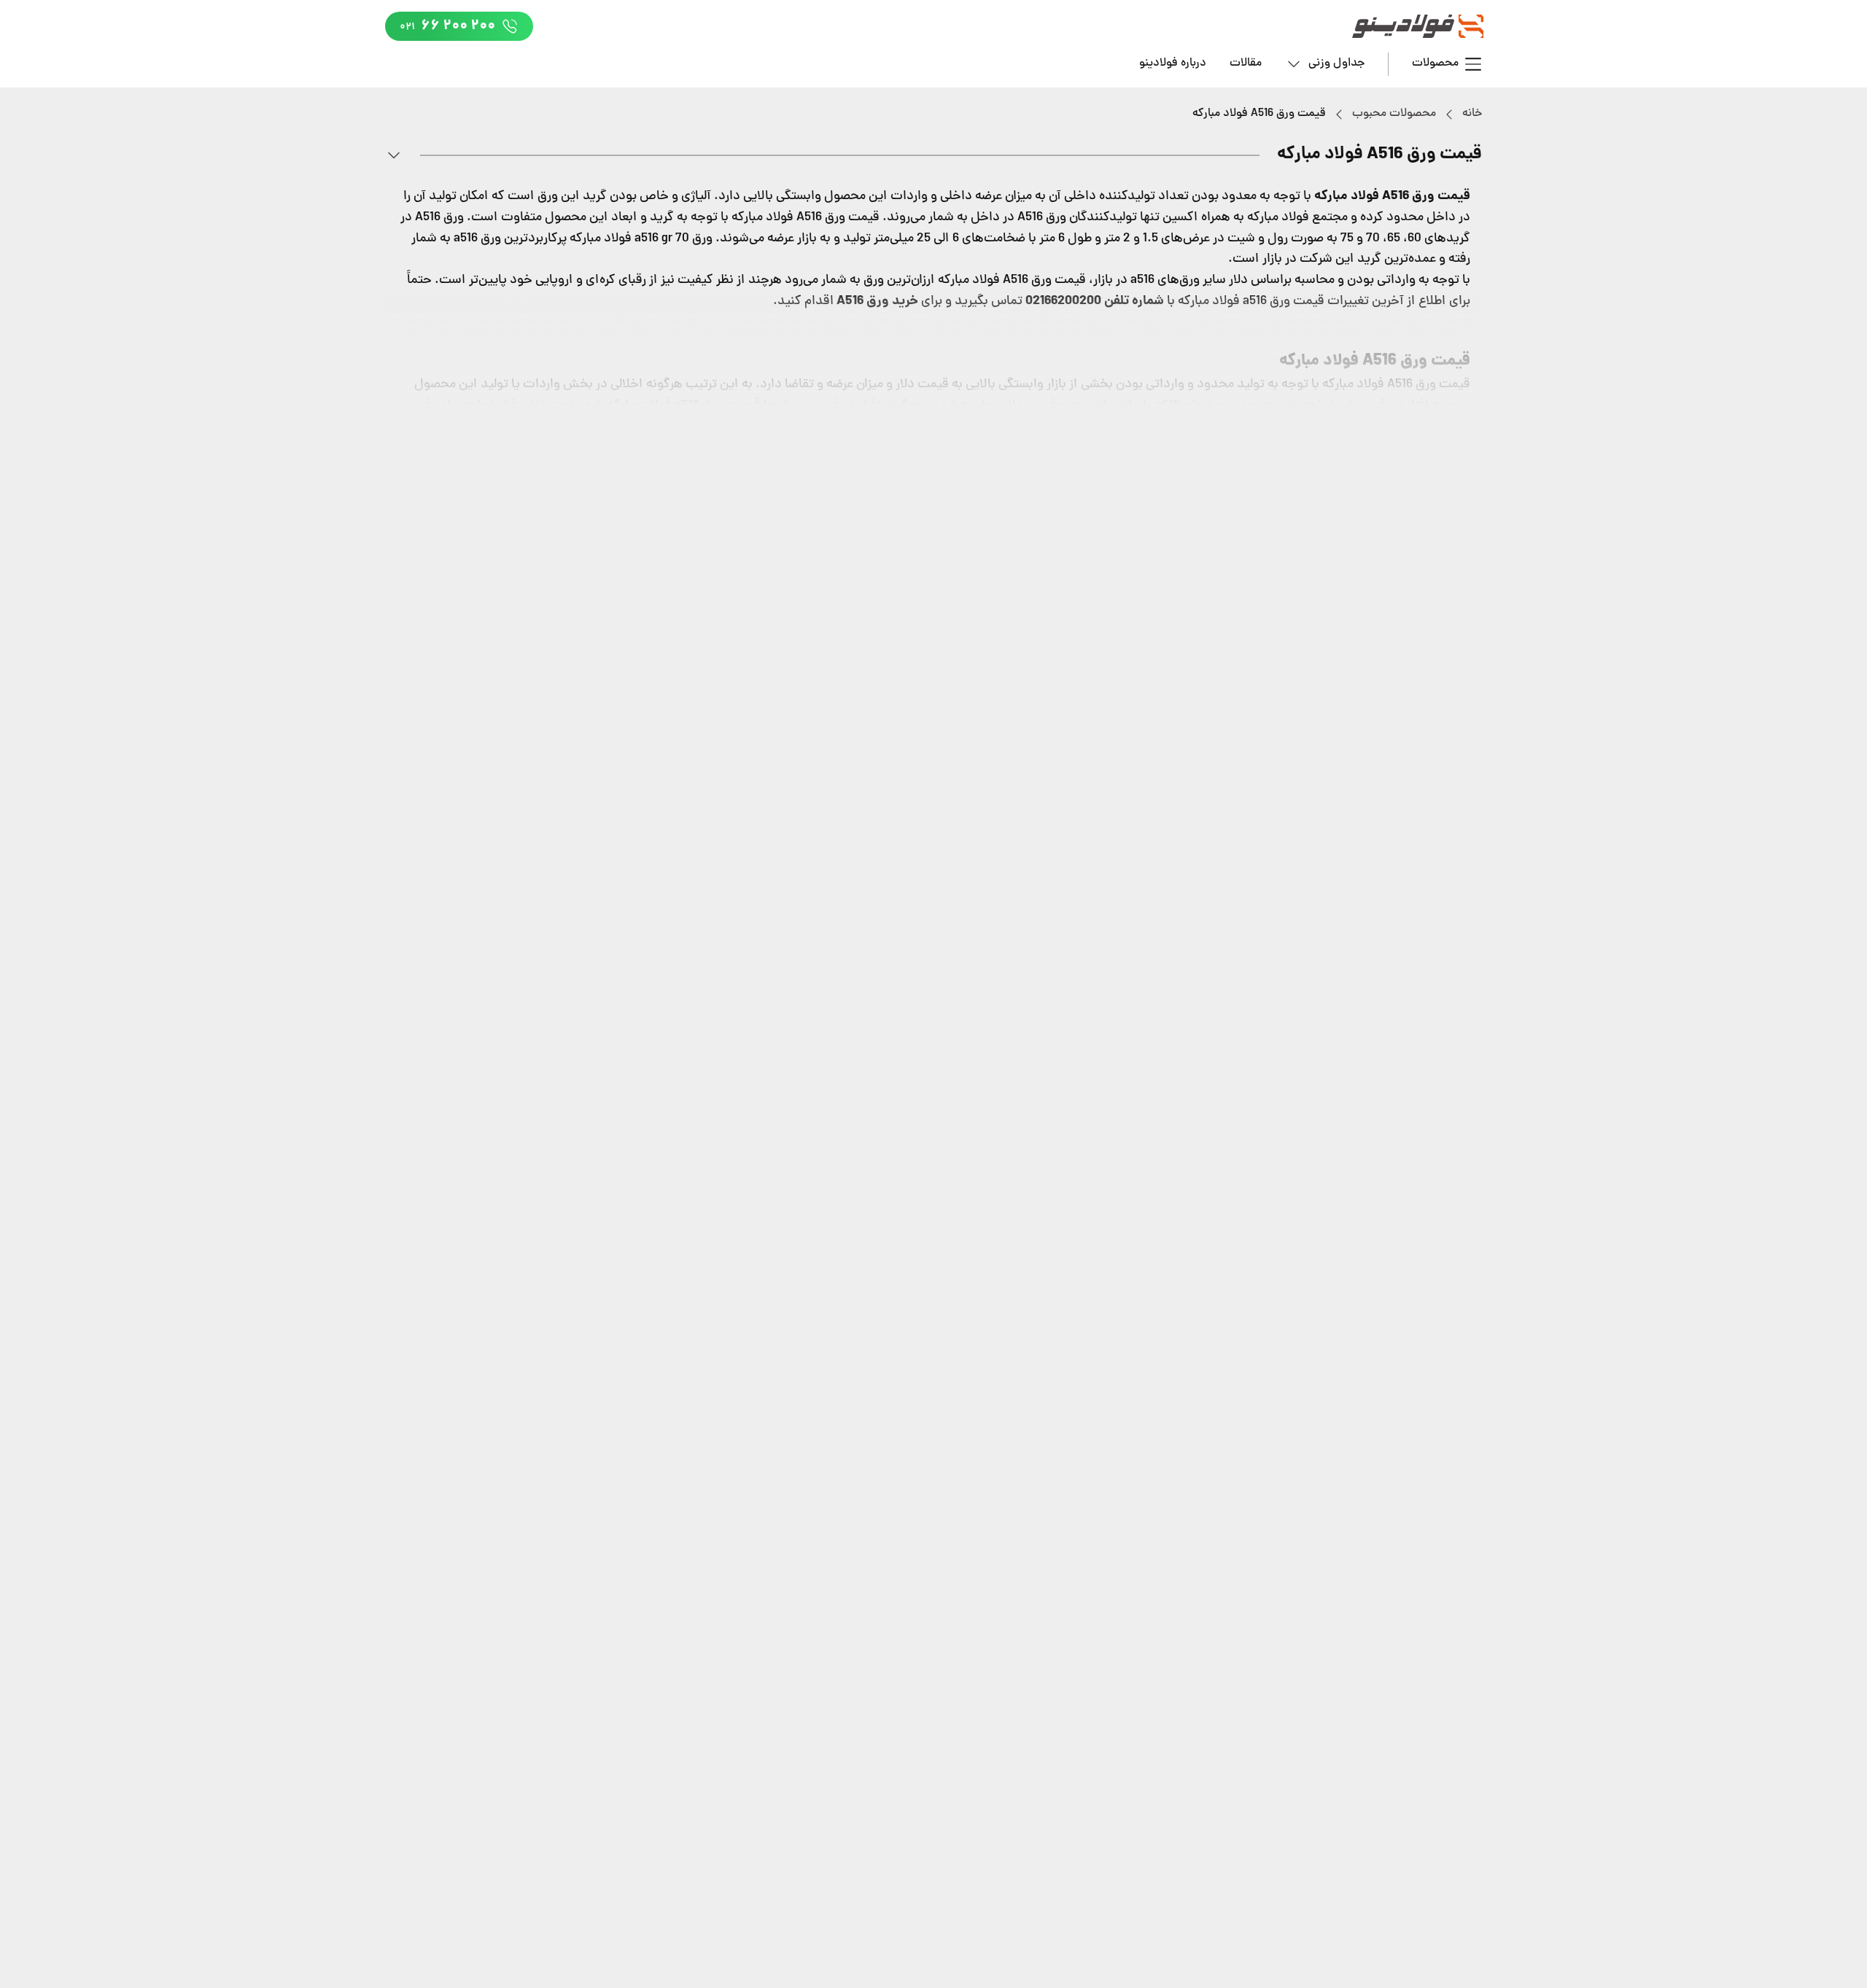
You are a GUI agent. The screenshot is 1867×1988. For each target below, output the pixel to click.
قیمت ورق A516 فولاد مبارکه (1259, 114)
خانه (1472, 114)
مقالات (1246, 63)
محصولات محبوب (1394, 114)
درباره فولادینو (1173, 63)
